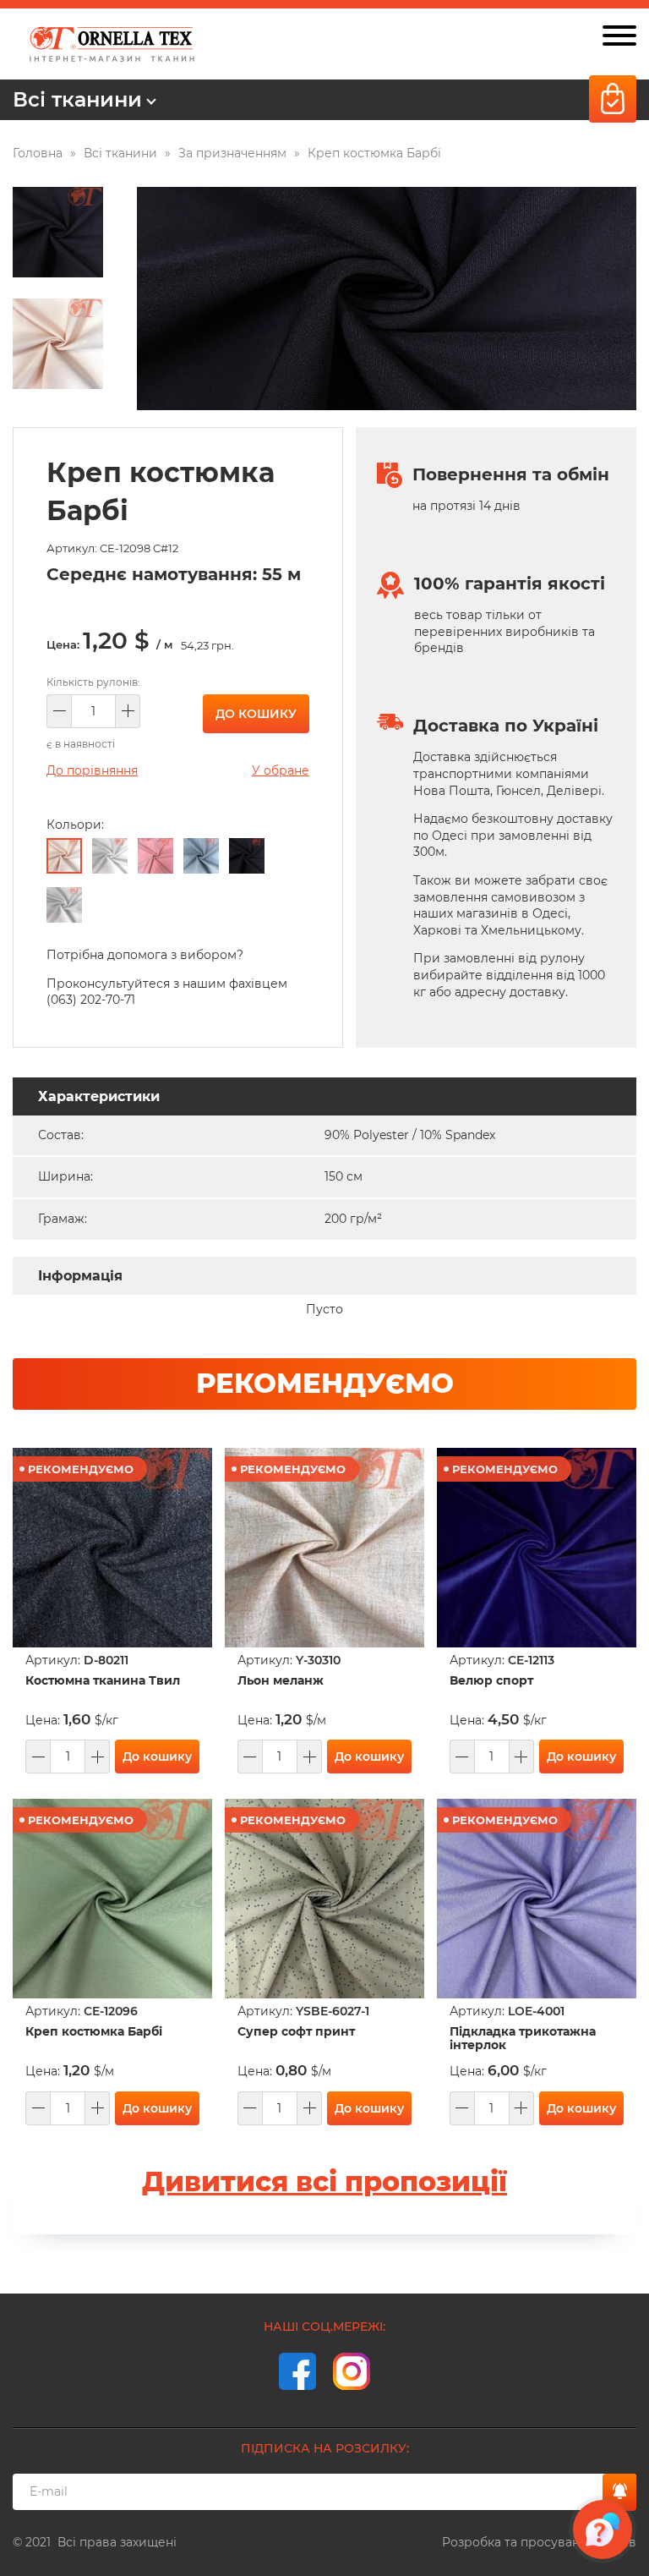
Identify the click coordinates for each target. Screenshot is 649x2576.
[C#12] (64, 856)
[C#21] (64, 905)
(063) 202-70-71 (91, 1000)
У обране (281, 770)
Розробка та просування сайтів (539, 2542)
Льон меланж (281, 1681)
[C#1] (247, 856)
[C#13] (155, 856)
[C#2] (110, 856)
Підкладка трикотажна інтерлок (523, 2038)
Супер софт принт (296, 2032)
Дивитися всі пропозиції (324, 2181)
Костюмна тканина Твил (103, 1681)
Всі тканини (77, 99)
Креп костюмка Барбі (94, 2032)
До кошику (256, 714)
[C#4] (201, 856)
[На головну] (112, 44)
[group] (387, 299)
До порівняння (92, 770)
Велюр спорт (491, 1681)
